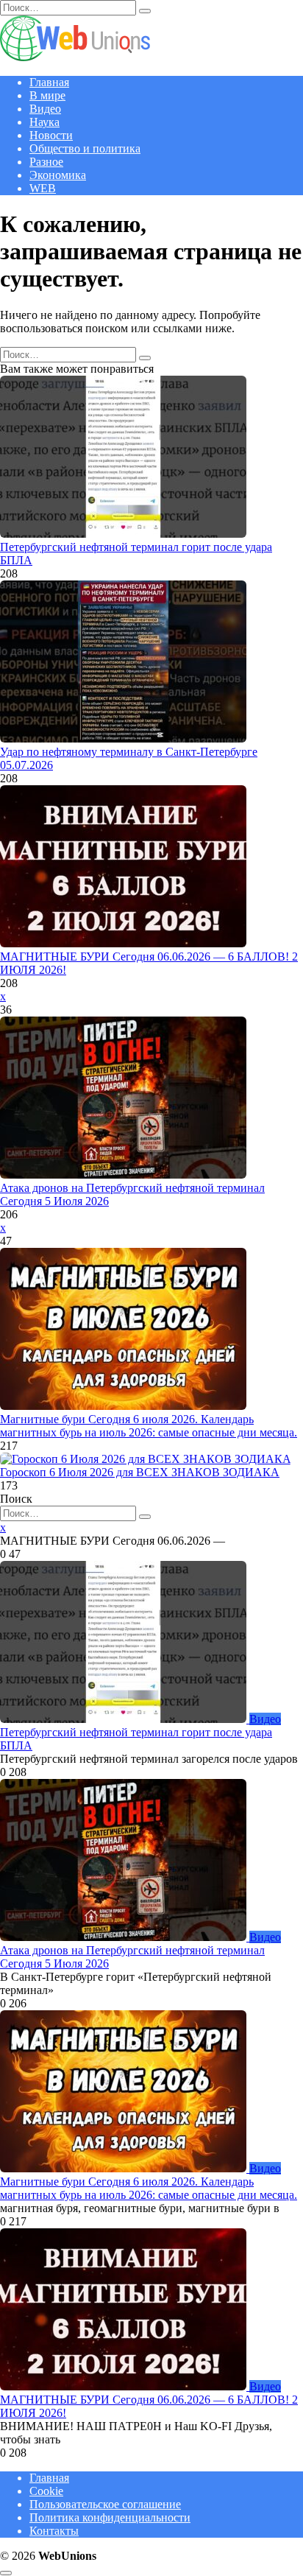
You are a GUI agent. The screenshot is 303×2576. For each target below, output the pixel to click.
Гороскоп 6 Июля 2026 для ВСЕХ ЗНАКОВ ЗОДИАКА (140, 1472)
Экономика (58, 175)
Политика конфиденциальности (110, 2517)
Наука (44, 122)
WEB (43, 188)
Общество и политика (85, 148)
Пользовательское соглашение (105, 2504)
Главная (49, 82)
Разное (46, 162)
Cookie (46, 2491)
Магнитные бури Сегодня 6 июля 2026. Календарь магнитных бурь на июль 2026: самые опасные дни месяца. (149, 1426)
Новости (51, 135)
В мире (47, 95)
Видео (45, 109)
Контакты (54, 2531)
